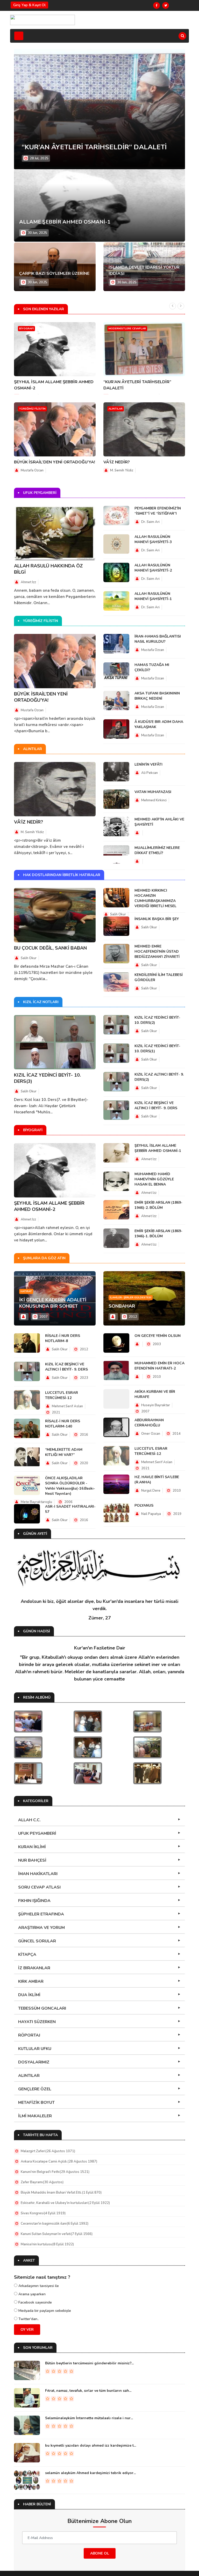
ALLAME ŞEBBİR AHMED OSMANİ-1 (65, 222)
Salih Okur (29, 958)
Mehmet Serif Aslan (67, 1406)
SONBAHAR (122, 1306)
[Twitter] (166, 5)
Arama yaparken (31, 2294)
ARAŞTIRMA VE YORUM (41, 1928)
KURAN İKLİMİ (32, 1847)
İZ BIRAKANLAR (34, 1968)
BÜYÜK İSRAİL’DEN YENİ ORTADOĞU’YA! (55, 462)
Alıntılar (116, 409)
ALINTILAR (29, 2076)
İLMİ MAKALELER (35, 2116)
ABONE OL (100, 2553)
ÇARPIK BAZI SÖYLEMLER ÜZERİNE (54, 273)
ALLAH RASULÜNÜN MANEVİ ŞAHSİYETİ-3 (153, 539)
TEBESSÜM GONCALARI (42, 2008)
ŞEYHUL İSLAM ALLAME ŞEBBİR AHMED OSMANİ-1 (158, 1148)
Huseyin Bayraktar (156, 1405)
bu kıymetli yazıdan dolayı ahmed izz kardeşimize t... (91, 2445)
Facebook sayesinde (35, 2302)
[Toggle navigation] (19, 36)
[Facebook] (157, 5)
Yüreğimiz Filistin (32, 409)
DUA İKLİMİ (29, 1995)
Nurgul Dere (151, 1491)
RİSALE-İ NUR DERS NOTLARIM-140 (63, 1424)
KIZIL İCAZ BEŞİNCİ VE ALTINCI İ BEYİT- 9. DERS (156, 1105)
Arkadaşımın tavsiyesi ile (38, 2286)
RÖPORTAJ (29, 2035)
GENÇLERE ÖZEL (35, 2089)
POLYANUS (144, 1505)
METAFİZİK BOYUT (36, 2103)
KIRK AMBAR (31, 1981)
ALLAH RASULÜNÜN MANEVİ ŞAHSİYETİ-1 (153, 596)
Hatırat (26, 1291)
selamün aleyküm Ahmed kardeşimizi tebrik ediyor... (90, 2473)
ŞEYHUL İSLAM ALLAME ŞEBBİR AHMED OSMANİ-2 (49, 1206)
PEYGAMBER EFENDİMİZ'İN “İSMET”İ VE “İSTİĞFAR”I (158, 511)
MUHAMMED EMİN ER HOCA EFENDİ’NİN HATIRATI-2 (159, 1366)
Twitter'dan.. (28, 2319)
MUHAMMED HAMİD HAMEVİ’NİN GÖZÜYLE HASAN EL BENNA (154, 1179)
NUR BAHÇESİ (32, 1860)
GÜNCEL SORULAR (37, 1941)
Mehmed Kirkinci (154, 800)
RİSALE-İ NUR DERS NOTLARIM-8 (63, 1338)
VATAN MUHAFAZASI (153, 792)
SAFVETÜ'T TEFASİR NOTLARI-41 (76, 147)
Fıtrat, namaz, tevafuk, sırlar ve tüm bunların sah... (88, 2391)
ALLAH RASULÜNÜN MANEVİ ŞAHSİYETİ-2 (153, 568)
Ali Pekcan (150, 773)
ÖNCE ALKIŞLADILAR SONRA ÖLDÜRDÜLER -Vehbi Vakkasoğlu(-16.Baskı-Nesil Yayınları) (70, 1486)
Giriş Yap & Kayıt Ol (29, 5)
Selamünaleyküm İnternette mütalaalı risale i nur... (89, 2418)
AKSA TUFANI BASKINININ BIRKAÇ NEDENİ (157, 696)
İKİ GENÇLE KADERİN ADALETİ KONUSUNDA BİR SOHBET (53, 1303)
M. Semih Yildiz (122, 470)
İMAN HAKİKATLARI (38, 1874)
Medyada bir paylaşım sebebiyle (44, 2311)
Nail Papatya (151, 1514)
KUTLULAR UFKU (35, 2049)
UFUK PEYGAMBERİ (37, 1833)
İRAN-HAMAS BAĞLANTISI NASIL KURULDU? (158, 639)
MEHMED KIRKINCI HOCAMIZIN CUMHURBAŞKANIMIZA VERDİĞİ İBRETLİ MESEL (155, 898)
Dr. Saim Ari (150, 522)
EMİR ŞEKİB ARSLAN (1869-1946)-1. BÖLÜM (158, 1234)
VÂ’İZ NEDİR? (117, 462)
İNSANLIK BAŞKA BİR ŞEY (157, 919)
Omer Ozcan (151, 1434)
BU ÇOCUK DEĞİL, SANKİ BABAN (50, 948)
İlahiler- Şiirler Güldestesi (131, 1298)
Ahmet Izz (28, 582)
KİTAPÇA (27, 1955)
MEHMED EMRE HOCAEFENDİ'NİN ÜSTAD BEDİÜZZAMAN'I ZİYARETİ (157, 952)
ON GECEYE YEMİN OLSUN (158, 1336)
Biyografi (26, 329)
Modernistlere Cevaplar (127, 329)
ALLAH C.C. (29, 1820)
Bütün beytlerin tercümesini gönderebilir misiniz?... (89, 2363)
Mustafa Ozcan (32, 470)
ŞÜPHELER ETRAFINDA (41, 1914)
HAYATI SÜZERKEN (37, 2022)
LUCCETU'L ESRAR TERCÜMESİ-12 (62, 1395)
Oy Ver (27, 2330)
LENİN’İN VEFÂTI (148, 764)
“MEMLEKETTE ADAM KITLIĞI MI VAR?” (64, 1452)
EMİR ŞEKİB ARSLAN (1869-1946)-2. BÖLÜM (158, 1205)
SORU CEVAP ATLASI (39, 1887)
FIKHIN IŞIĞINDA (34, 1901)
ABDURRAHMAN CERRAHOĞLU (149, 1423)
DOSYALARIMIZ (34, 2062)
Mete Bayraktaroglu (36, 1502)
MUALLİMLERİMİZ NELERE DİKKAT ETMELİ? (157, 850)
